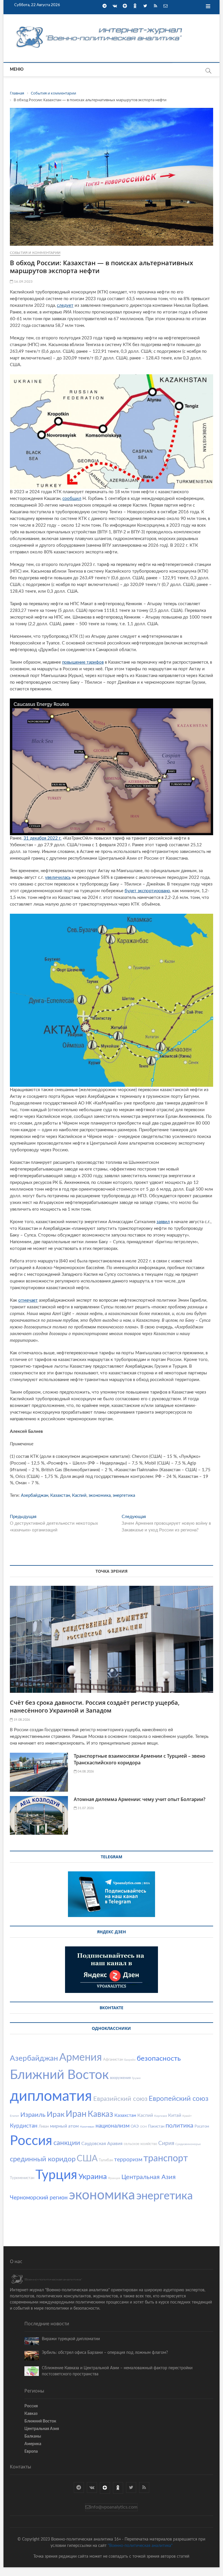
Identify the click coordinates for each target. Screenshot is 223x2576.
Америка (33, 2444)
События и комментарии (35, 253)
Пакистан (156, 2127)
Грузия (136, 2078)
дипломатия (51, 2096)
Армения (81, 2057)
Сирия (166, 2143)
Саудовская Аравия (102, 2144)
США (87, 2159)
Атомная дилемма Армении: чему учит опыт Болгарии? (140, 1799)
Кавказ (100, 2114)
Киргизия (161, 2116)
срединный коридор (43, 2159)
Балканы (33, 2436)
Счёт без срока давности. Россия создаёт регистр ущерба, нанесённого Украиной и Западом (95, 1706)
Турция (56, 2175)
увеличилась (58, 878)
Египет (15, 2116)
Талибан (106, 2160)
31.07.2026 (85, 1808)
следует (65, 305)
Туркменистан (22, 2178)
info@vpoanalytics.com (114, 2507)
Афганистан (113, 2060)
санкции (67, 2143)
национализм (113, 2126)
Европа (31, 2452)
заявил (163, 1222)
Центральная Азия (149, 2177)
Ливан (44, 2127)
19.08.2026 (21, 1720)
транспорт (166, 2158)
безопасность (159, 2059)
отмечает (28, 1300)
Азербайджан (35, 1495)
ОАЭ (135, 2127)
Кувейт (187, 2116)
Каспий (79, 1495)
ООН (143, 2127)
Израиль (33, 2115)
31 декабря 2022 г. (43, 838)
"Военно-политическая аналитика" (140, 2546)
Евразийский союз (120, 2099)
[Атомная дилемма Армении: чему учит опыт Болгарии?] (39, 1815)
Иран (76, 2114)
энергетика (124, 1495)
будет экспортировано (147, 891)
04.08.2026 (85, 1771)
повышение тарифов (83, 662)
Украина (93, 2177)
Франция (114, 2178)
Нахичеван (87, 2127)
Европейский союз (179, 2099)
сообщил (72, 499)
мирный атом (64, 2126)
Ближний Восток (59, 2075)
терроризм (128, 2160)
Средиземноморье (188, 2144)
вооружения (120, 2078)
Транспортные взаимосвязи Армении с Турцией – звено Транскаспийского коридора (140, 1759)
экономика (100, 1495)
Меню (17, 70)
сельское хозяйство (140, 2144)
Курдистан (24, 2126)
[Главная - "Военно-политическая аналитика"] (100, 26)
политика (179, 2126)
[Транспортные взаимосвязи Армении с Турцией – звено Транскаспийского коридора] (39, 1772)
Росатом (202, 2127)
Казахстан (60, 1495)
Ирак (56, 2114)
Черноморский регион (39, 2198)
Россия (31, 2141)
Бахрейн (130, 2060)
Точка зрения (111, 1571)
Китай (175, 2115)
